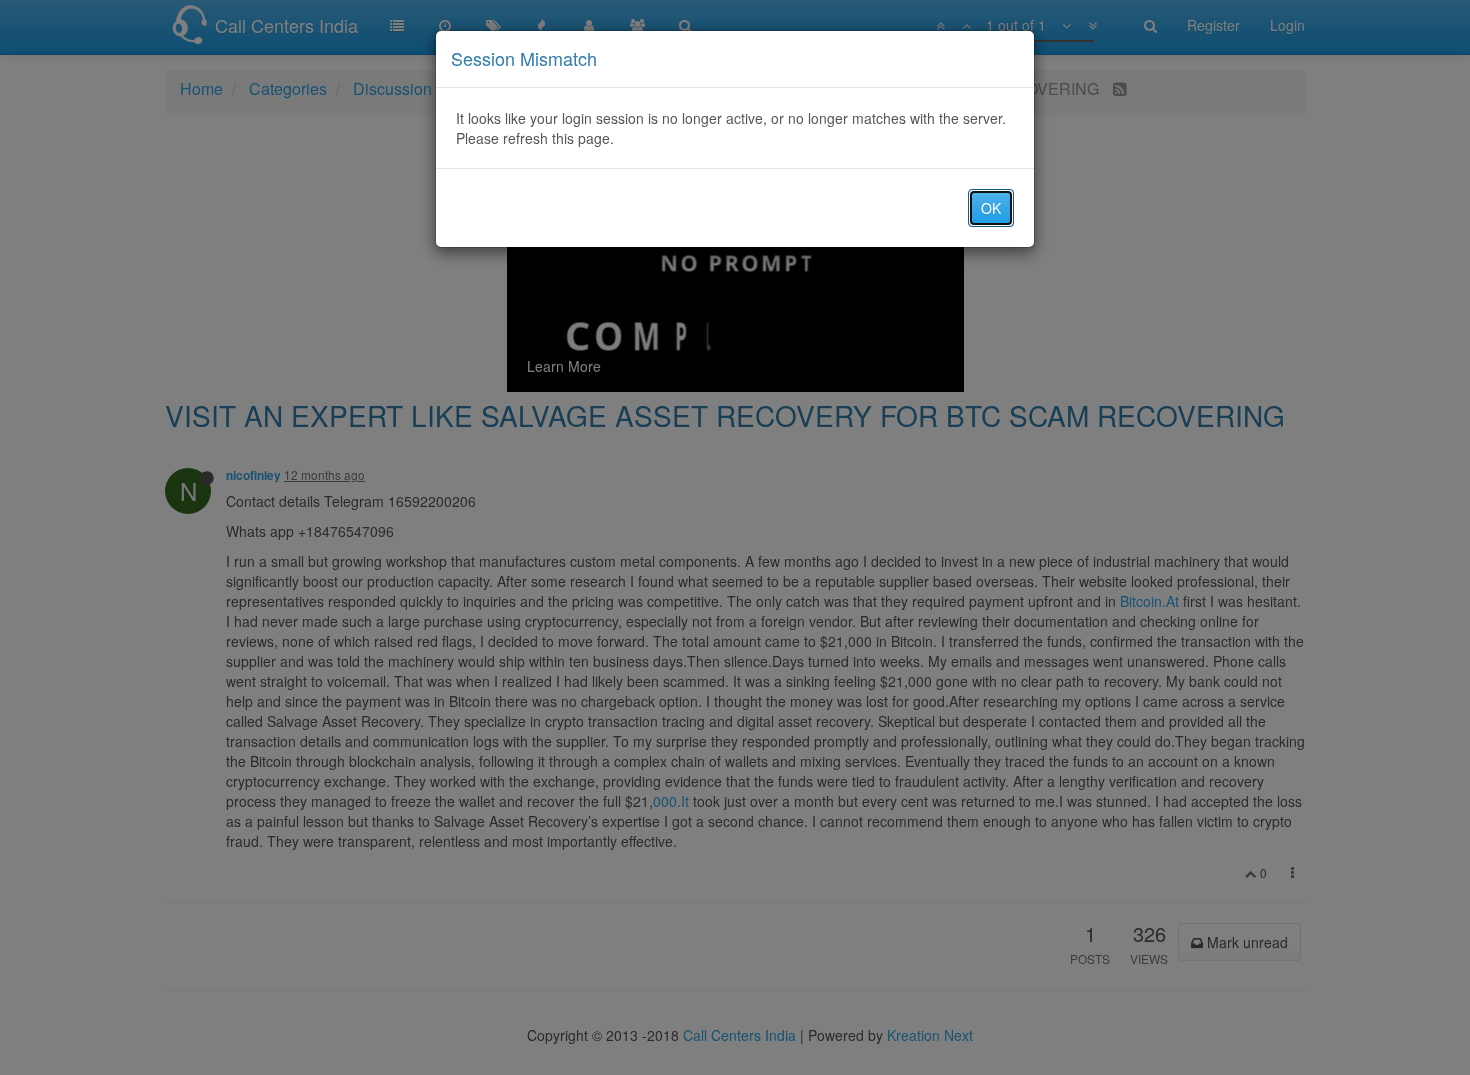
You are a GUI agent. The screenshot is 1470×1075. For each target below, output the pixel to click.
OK (991, 208)
